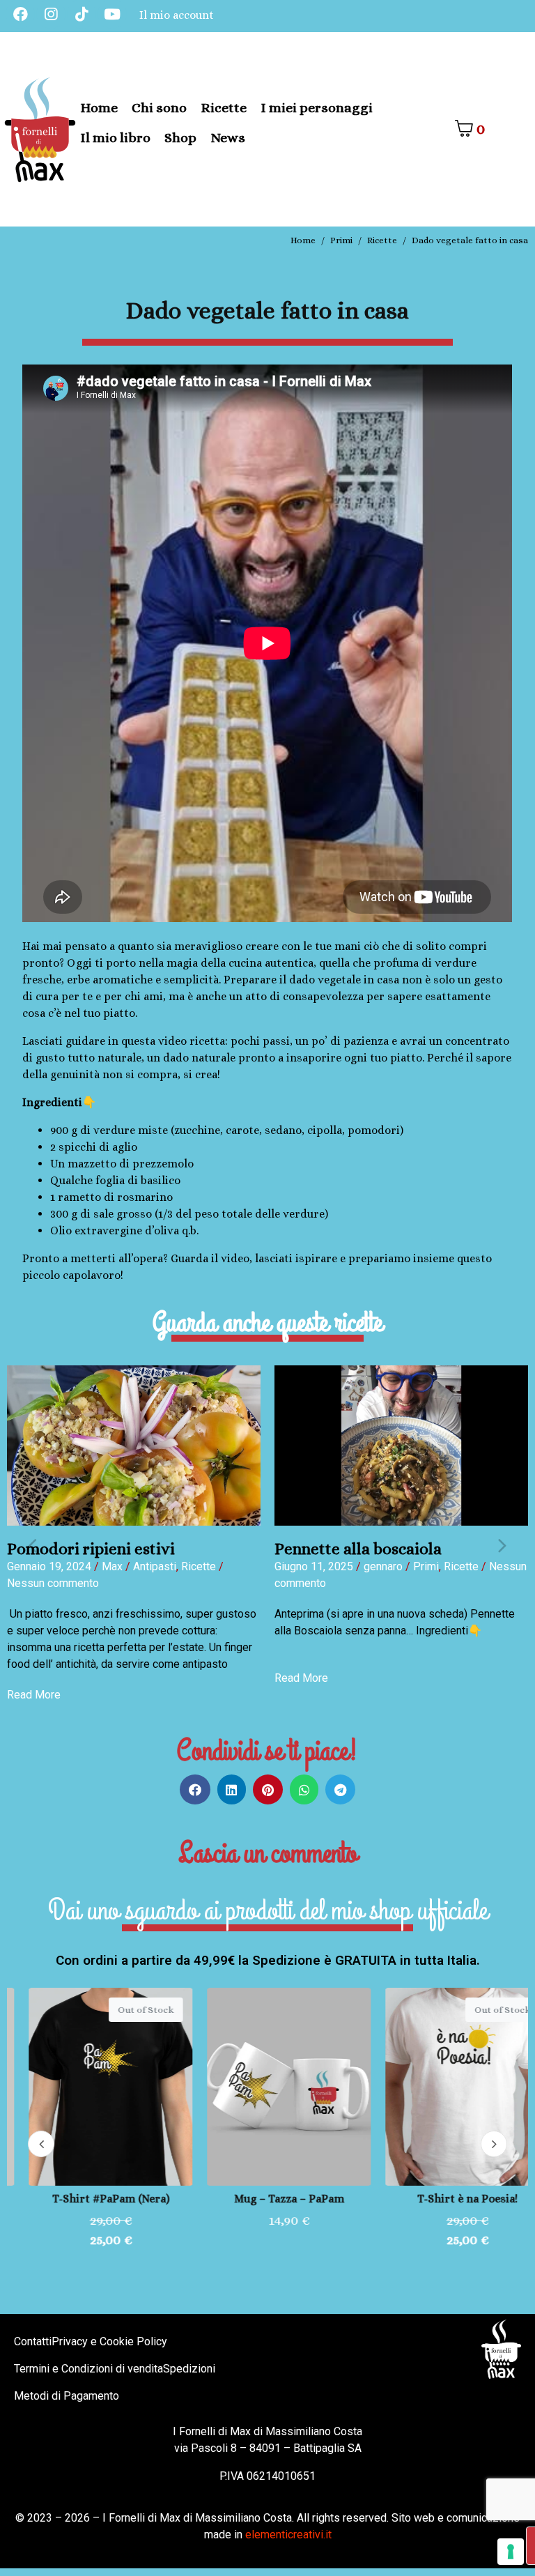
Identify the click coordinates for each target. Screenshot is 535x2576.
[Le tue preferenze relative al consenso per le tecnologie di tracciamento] (511, 2552)
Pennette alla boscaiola (358, 1549)
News (228, 138)
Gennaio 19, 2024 (49, 1566)
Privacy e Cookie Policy (109, 2341)
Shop (180, 138)
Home (99, 108)
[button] (32, 1544)
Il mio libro (115, 138)
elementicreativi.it (288, 2535)
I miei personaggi (317, 108)
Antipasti (155, 1566)
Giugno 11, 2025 (314, 1566)
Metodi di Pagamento (67, 2396)
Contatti (33, 2341)
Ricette (224, 108)
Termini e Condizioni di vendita (88, 2369)
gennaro (383, 1566)
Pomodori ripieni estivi (91, 1549)
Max (112, 1566)
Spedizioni (189, 2369)
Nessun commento (53, 1583)
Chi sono (159, 108)
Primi (426, 1566)
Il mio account (177, 15)
